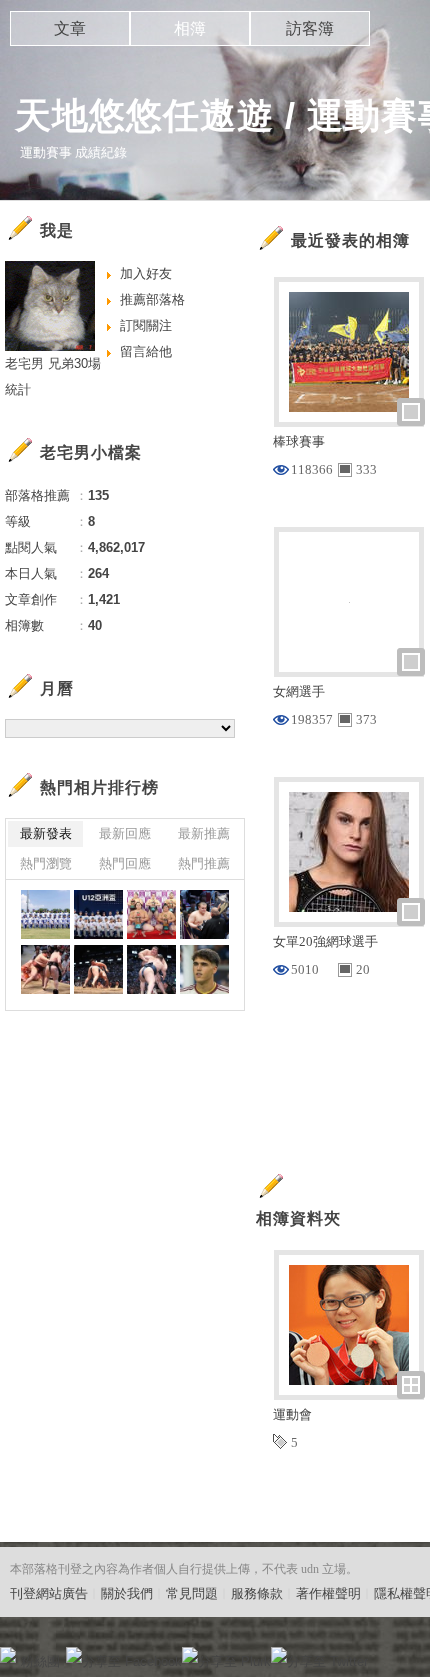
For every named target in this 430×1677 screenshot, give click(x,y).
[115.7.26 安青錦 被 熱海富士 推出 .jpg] (45, 969)
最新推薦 (204, 833)
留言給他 (146, 351)
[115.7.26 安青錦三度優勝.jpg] (204, 914)
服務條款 (257, 1593)
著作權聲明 (328, 1593)
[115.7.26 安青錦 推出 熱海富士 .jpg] (151, 969)
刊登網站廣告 (49, 1593)
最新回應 (125, 833)
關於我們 (127, 1593)
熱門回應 (125, 863)
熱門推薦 (204, 863)
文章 (70, 28)
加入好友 (146, 273)
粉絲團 (40, 1661)
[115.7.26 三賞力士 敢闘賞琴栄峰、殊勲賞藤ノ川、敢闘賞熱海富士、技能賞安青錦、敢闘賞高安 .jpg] (151, 914)
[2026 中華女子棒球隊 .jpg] (45, 914)
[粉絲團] (8, 1655)
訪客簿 (310, 28)
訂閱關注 (146, 325)
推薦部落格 (152, 299)
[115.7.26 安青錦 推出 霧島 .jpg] (98, 969)
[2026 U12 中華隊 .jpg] (98, 914)
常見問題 (192, 1593)
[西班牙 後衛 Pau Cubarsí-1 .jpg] (204, 969)
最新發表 (46, 833)
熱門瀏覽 (46, 863)
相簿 (190, 28)
